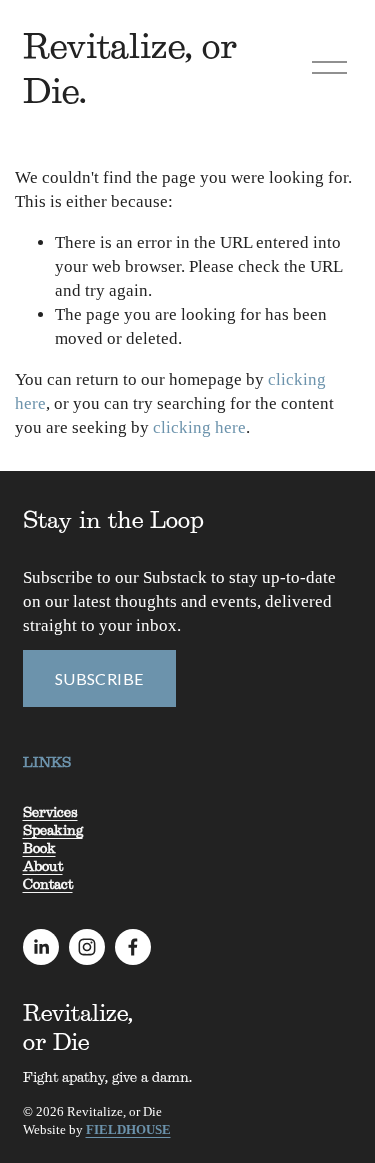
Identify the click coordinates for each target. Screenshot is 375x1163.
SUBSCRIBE (99, 678)
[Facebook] (133, 947)
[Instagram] (87, 947)
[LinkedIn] (41, 947)
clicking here (199, 427)
